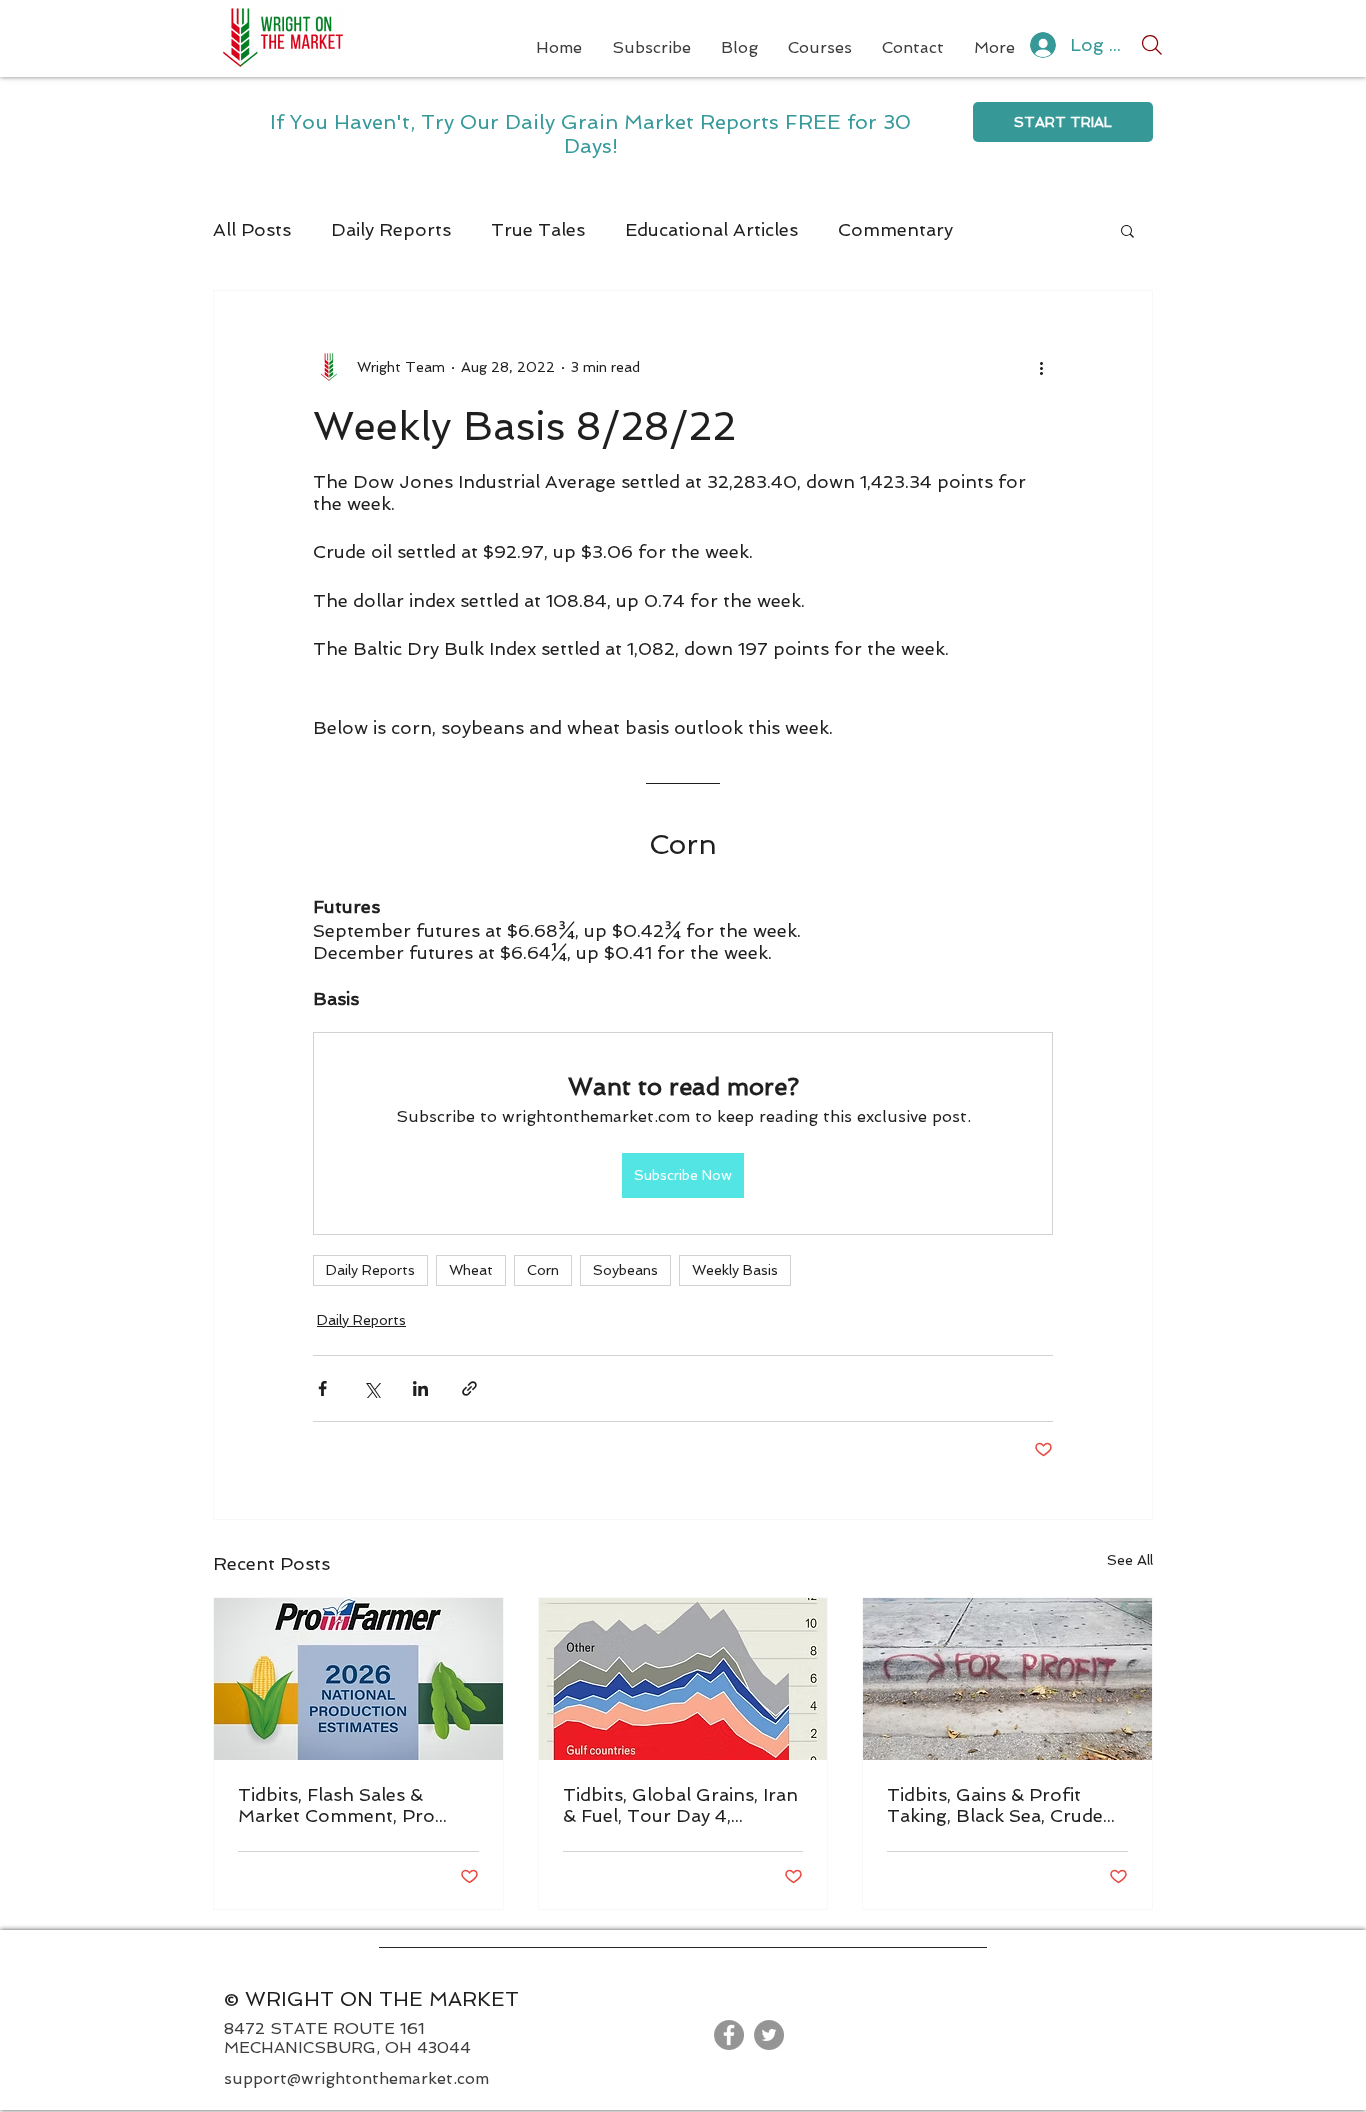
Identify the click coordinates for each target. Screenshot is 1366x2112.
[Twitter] (769, 2035)
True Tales (538, 229)
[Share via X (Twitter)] (371, 1388)
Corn (543, 1270)
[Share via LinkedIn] (420, 1388)
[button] (1127, 230)
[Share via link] (469, 1388)
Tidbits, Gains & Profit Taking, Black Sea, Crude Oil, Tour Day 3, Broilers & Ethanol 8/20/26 (1002, 1805)
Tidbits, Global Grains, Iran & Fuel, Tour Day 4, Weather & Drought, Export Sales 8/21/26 (680, 1805)
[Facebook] (729, 2035)
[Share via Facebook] (322, 1388)
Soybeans (625, 1270)
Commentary (895, 229)
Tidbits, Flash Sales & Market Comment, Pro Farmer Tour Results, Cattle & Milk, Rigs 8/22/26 (357, 1805)
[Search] (1152, 45)
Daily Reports (391, 229)
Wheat (471, 1270)
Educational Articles (711, 229)
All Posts (252, 229)
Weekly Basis (735, 1270)
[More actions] (1041, 367)
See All (1130, 1560)
